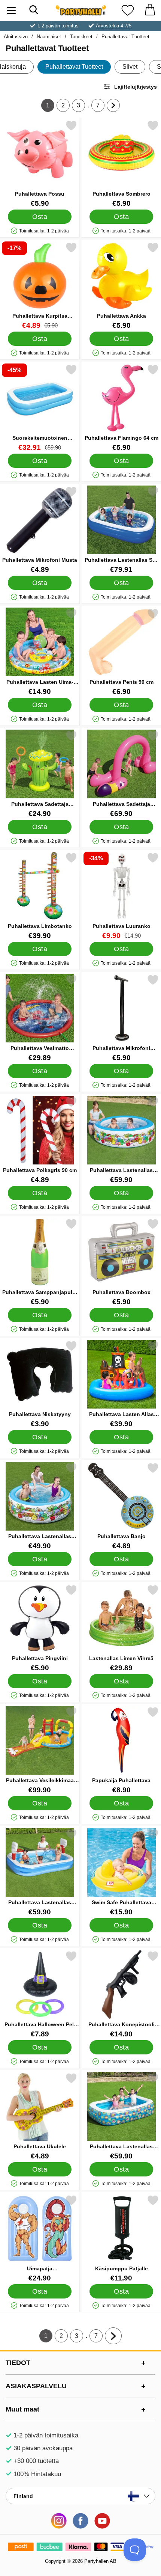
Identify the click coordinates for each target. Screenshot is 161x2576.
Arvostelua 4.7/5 (114, 26)
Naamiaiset (49, 37)
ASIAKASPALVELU (36, 2386)
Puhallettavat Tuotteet (125, 37)
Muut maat (22, 2409)
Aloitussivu (16, 37)
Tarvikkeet (81, 37)
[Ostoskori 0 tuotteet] (150, 10)
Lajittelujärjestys (136, 87)
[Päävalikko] (11, 10)
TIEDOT (18, 2363)
